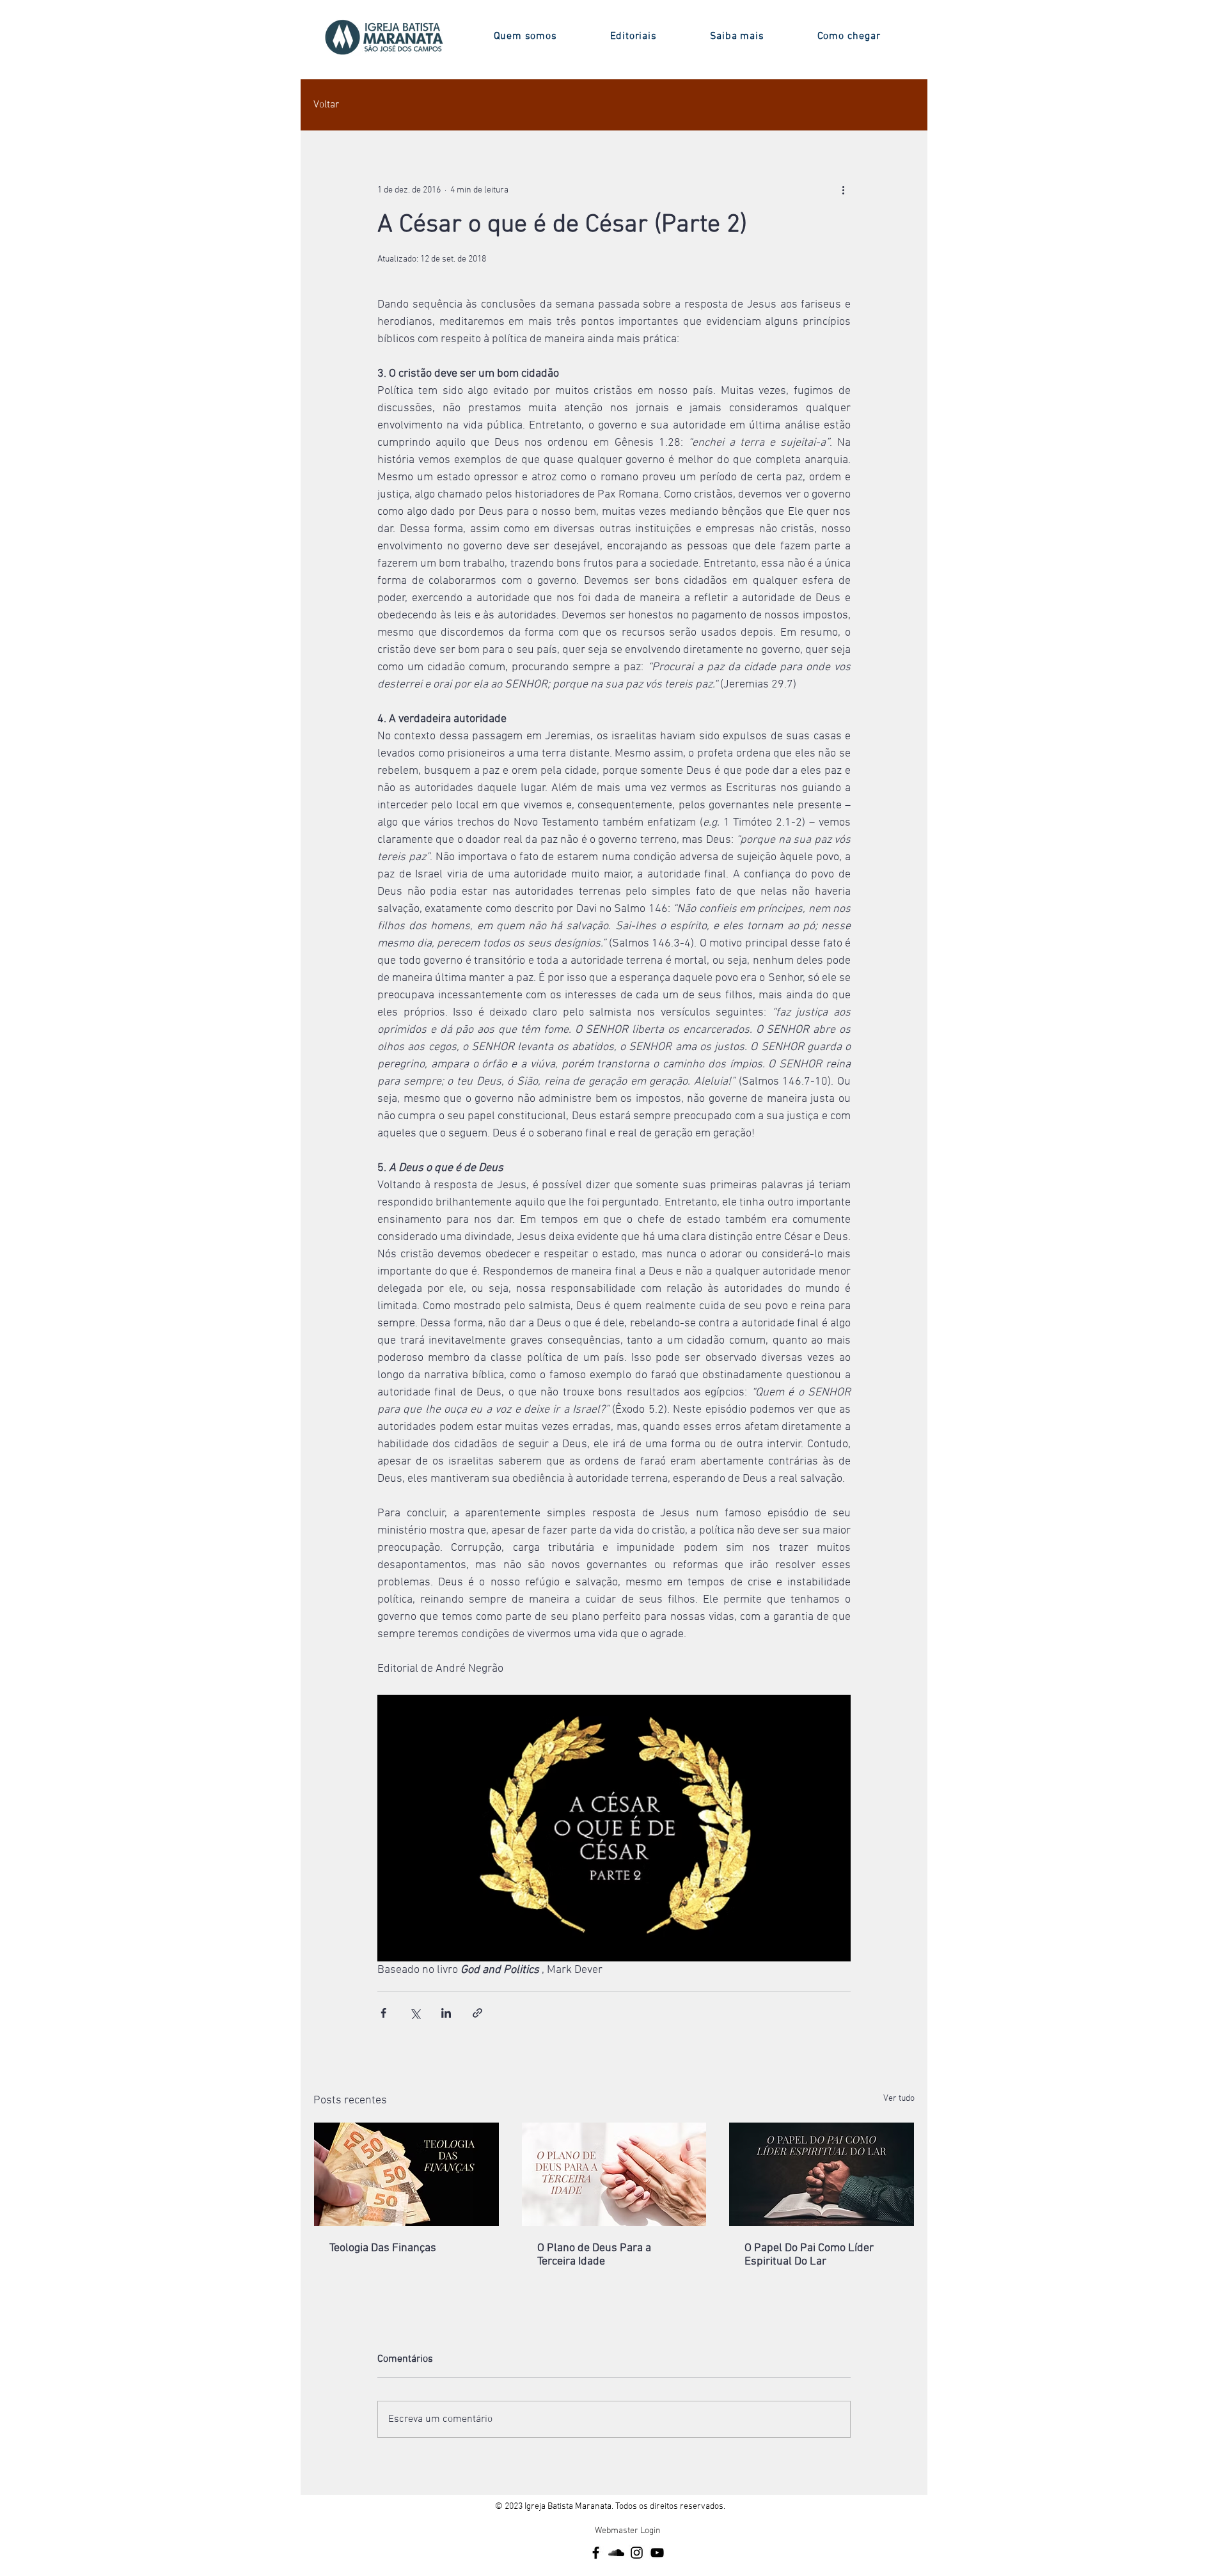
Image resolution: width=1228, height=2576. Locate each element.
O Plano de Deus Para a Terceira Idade (594, 2255)
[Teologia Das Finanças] (406, 2174)
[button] (525, 36)
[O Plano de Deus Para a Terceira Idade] (614, 2174)
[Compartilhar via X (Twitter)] (415, 2013)
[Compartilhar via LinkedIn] (446, 2013)
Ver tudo (899, 2099)
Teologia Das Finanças (383, 2248)
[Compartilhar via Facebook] (383, 2013)
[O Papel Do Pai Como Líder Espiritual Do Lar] (822, 2174)
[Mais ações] (843, 190)
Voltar (326, 105)
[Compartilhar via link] (477, 2013)
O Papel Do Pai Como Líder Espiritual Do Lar (809, 2255)
